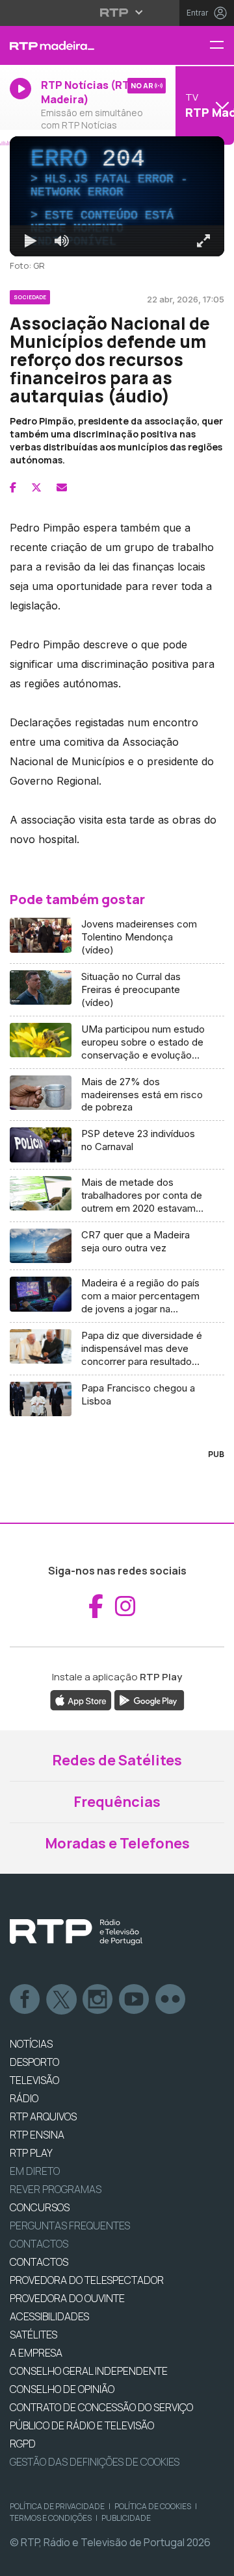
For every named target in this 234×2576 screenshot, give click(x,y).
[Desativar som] (52, 2560)
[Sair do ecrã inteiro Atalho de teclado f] (213, 2560)
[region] (117, 1288)
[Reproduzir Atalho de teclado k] (21, 2560)
